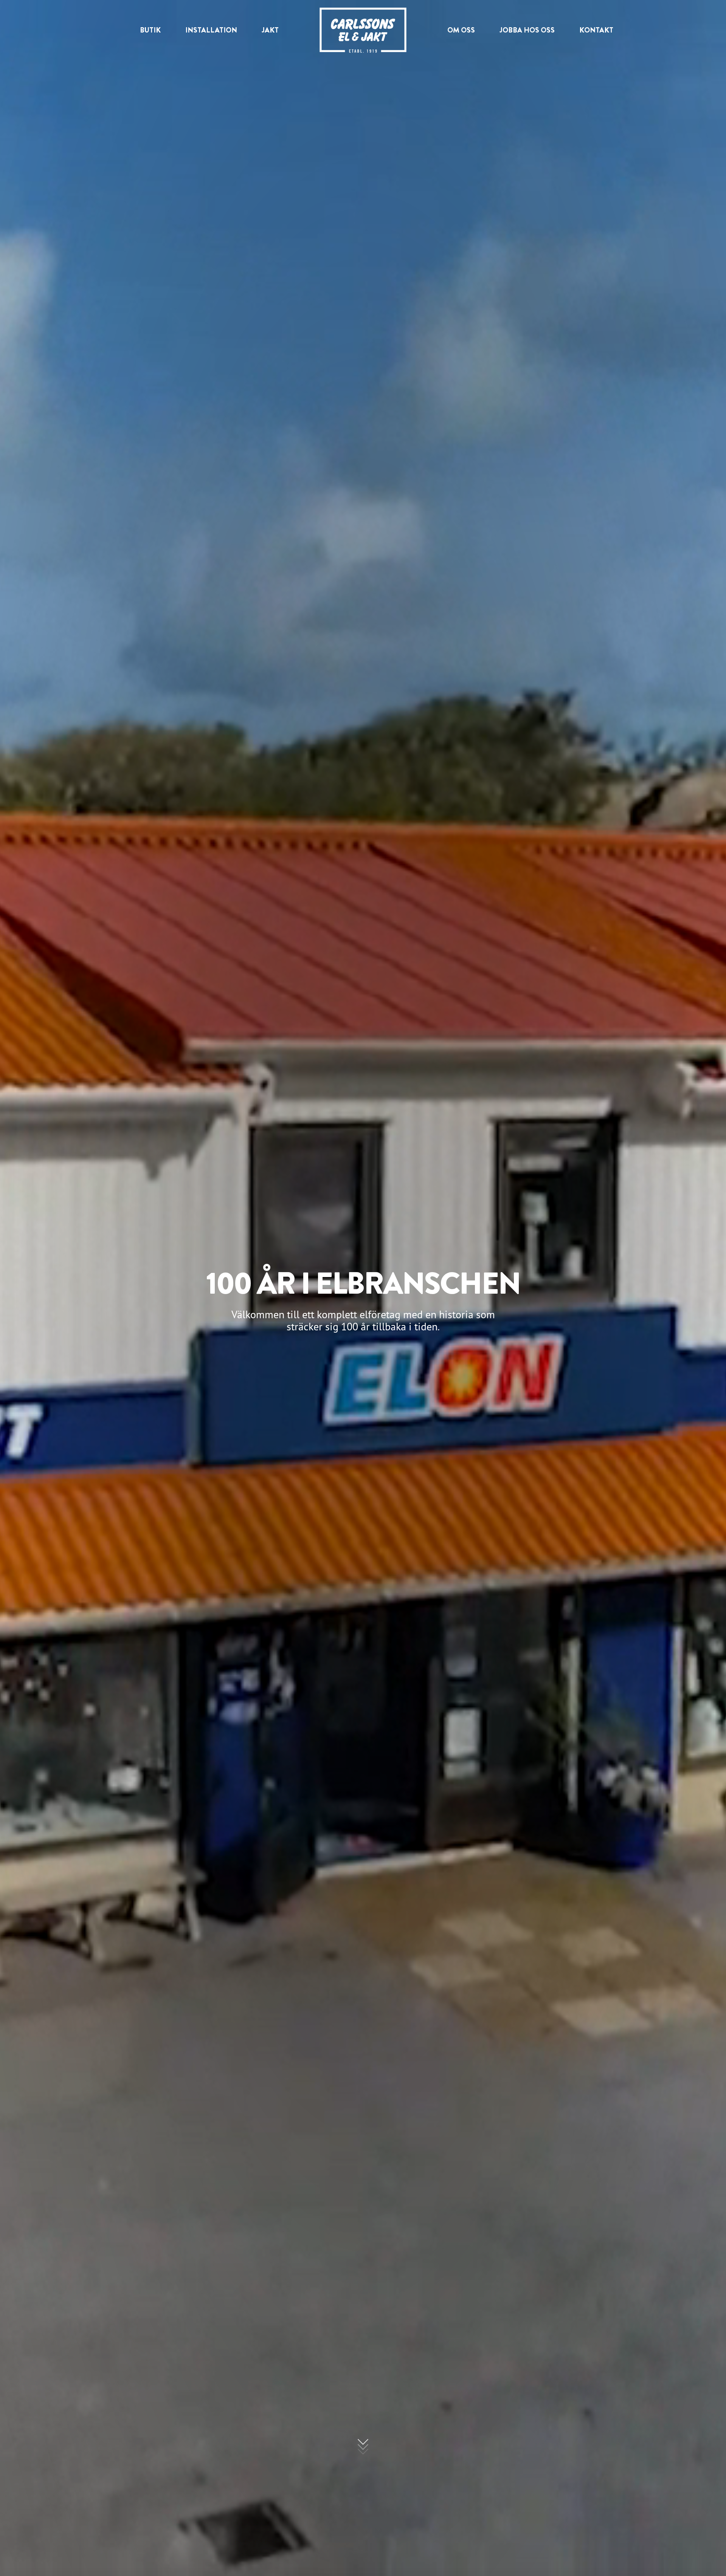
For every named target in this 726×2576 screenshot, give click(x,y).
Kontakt (596, 30)
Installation (211, 30)
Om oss (461, 30)
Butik (150, 30)
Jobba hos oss (527, 30)
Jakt (270, 30)
